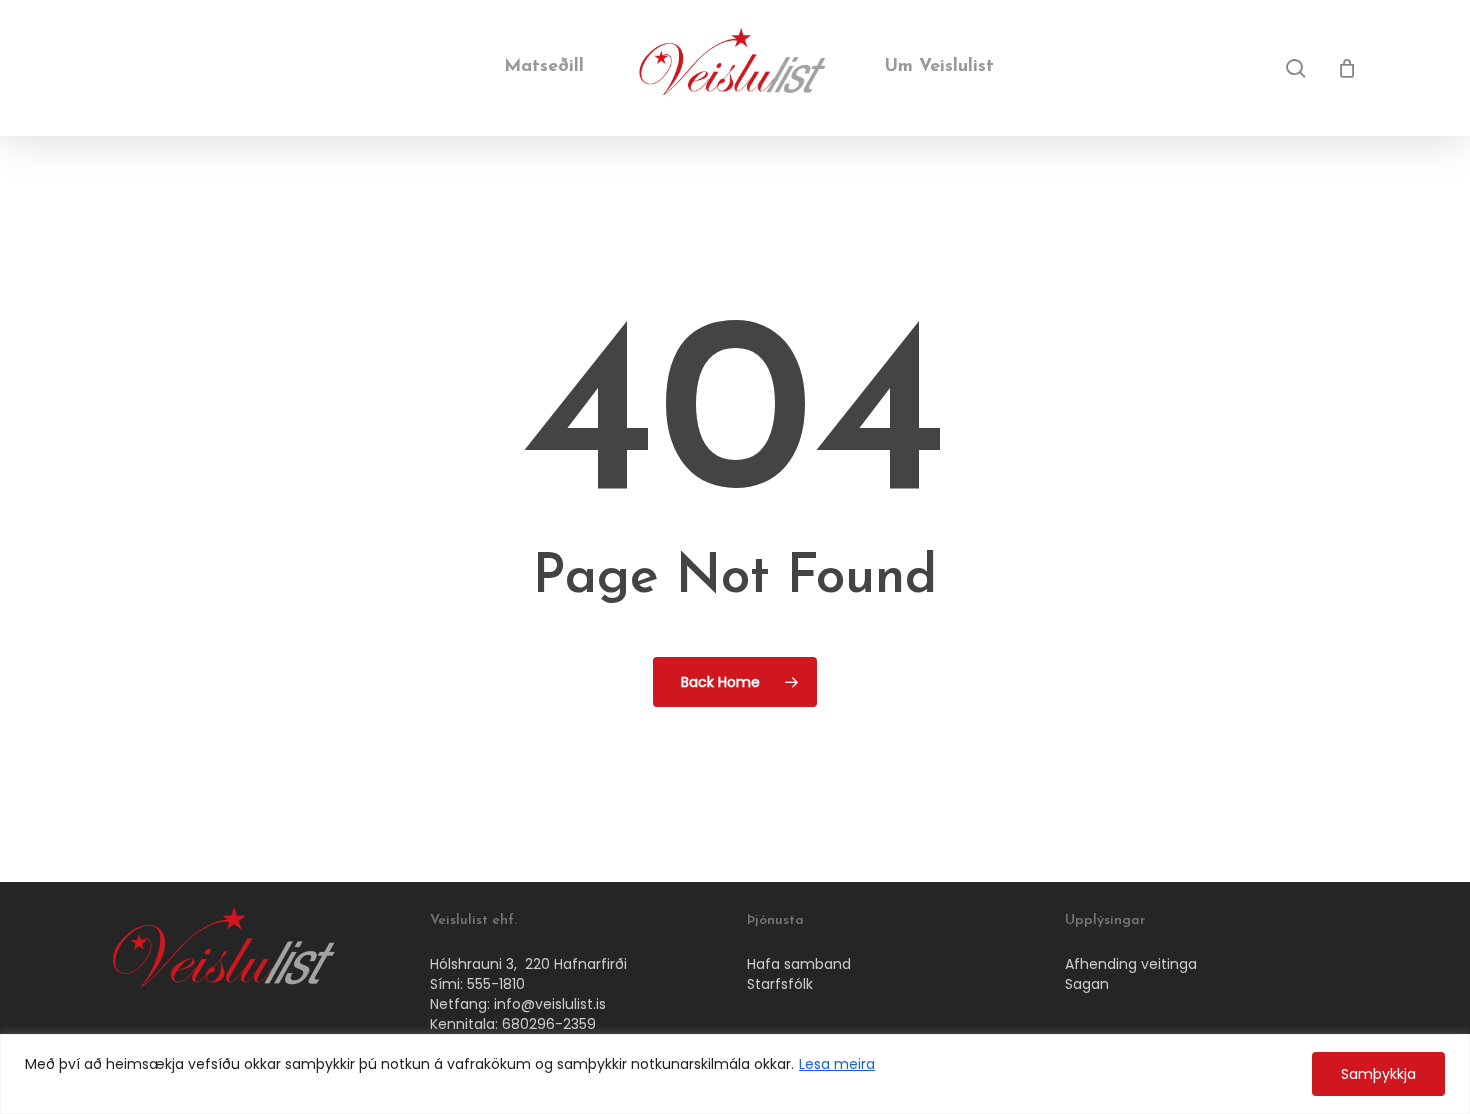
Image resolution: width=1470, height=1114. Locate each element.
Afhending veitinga (1131, 964)
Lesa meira (837, 1064)
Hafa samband (799, 964)
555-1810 (496, 984)
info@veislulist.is (550, 1004)
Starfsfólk (780, 984)
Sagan (1087, 984)
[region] (735, 1074)
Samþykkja (1378, 1074)
